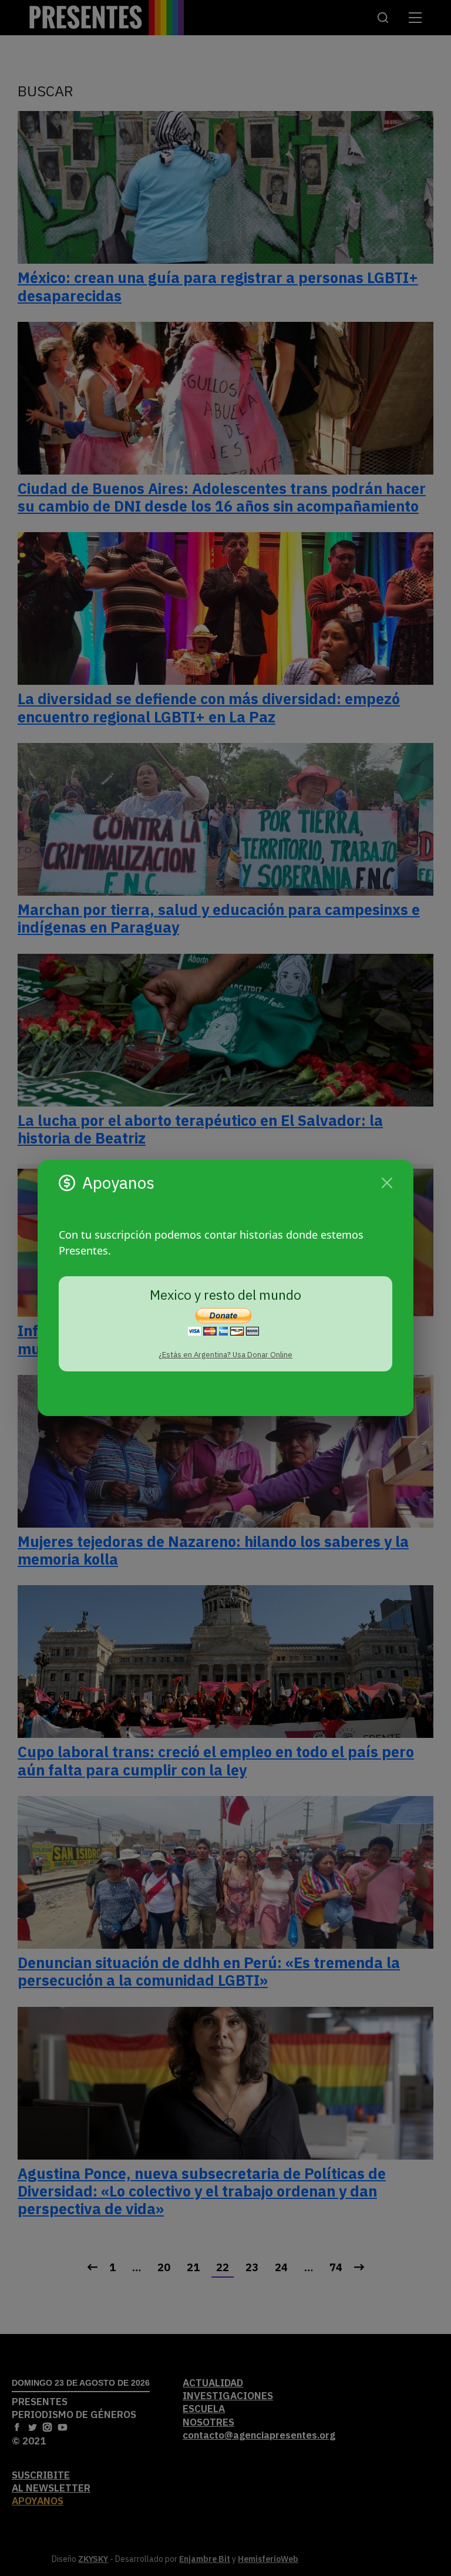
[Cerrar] (387, 1183)
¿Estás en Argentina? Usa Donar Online (225, 1355)
